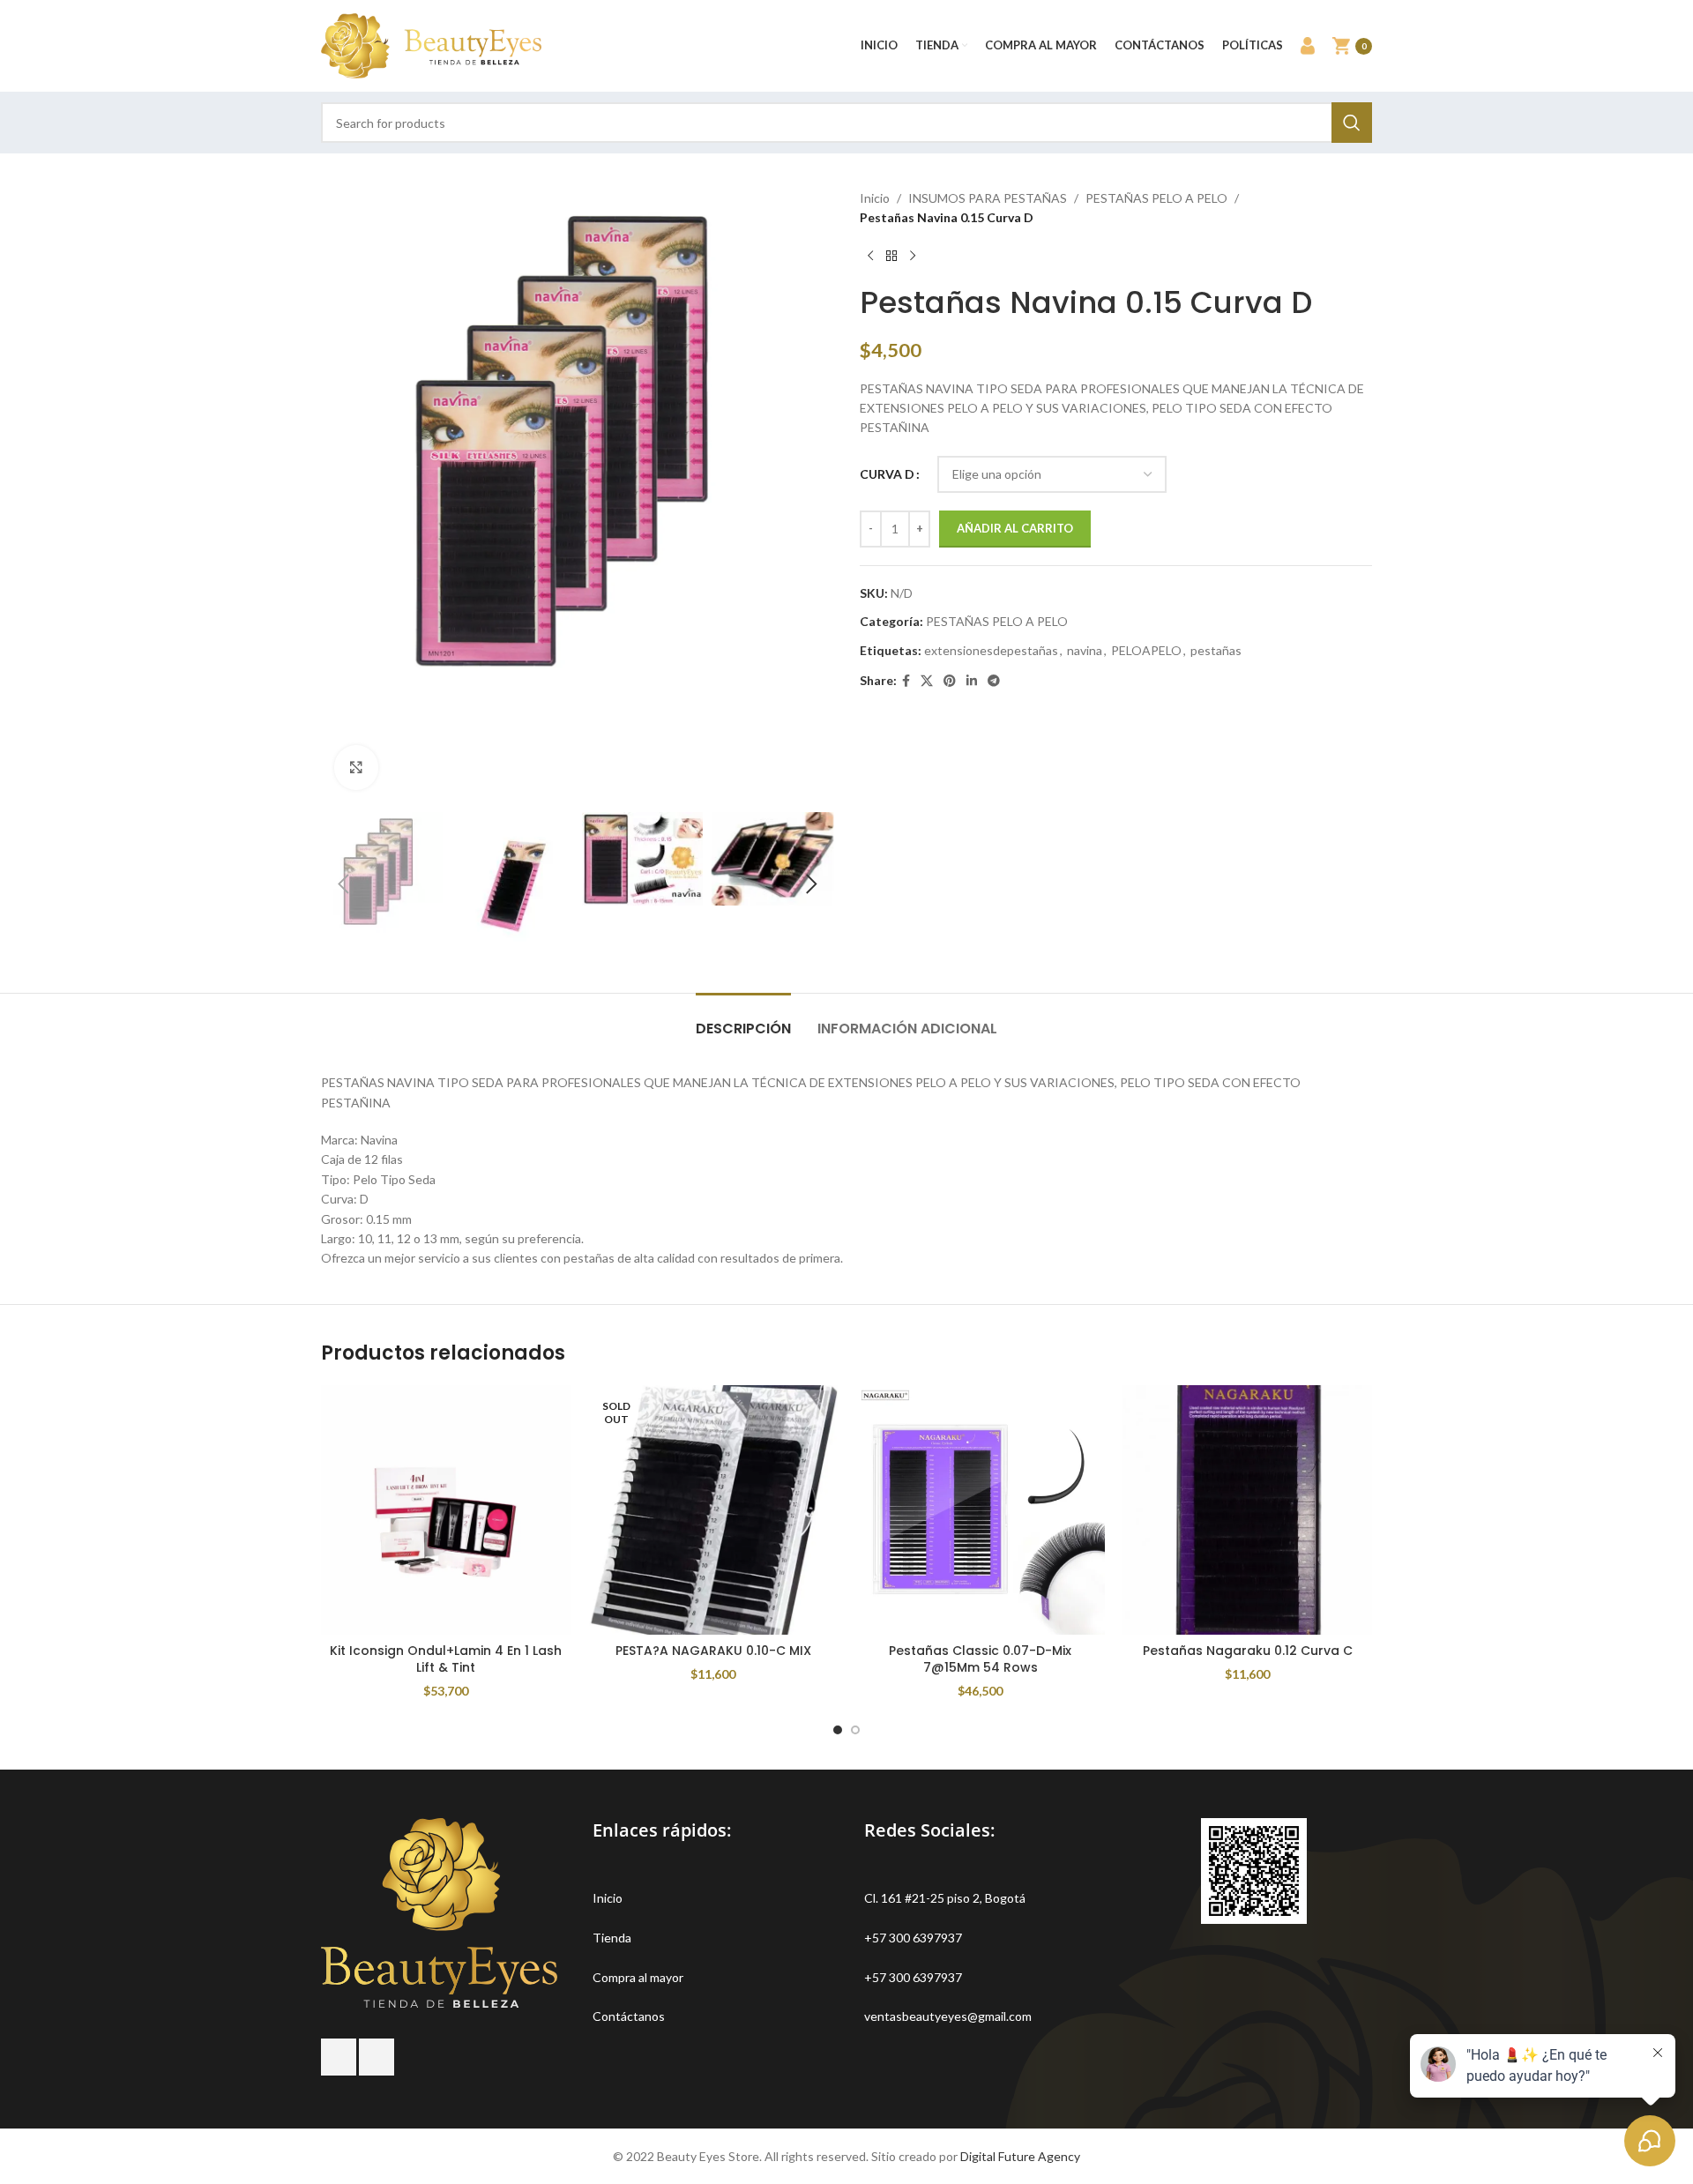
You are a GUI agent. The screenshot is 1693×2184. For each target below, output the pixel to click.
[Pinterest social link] (950, 681)
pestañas (1216, 650)
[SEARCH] (1352, 123)
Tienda (612, 1938)
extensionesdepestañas (991, 650)
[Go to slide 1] (838, 1730)
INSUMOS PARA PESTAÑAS (988, 198)
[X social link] (927, 681)
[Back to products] (891, 257)
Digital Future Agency (1020, 2156)
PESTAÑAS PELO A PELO (1156, 198)
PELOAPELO (1146, 650)
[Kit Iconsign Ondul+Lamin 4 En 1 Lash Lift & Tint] (446, 1510)
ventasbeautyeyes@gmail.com (948, 2016)
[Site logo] (431, 45)
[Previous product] (870, 257)
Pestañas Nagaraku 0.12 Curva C (1248, 1651)
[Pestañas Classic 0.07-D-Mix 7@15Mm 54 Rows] (980, 1510)
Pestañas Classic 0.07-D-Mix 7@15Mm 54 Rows (980, 1659)
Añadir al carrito (1015, 528)
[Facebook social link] (906, 681)
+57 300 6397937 (913, 1938)
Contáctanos (629, 2016)
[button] (343, 884)
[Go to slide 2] (855, 1730)
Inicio (875, 198)
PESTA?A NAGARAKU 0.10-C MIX (713, 1651)
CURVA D (887, 474)
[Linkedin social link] (972, 681)
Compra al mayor (638, 1977)
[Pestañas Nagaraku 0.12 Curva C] (1247, 1510)
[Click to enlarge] (356, 767)
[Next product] (913, 257)
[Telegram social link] (994, 681)
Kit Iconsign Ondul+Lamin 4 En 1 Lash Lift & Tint (446, 1659)
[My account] (1308, 46)
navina (1085, 650)
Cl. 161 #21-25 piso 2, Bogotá (945, 1898)
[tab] (743, 1020)
